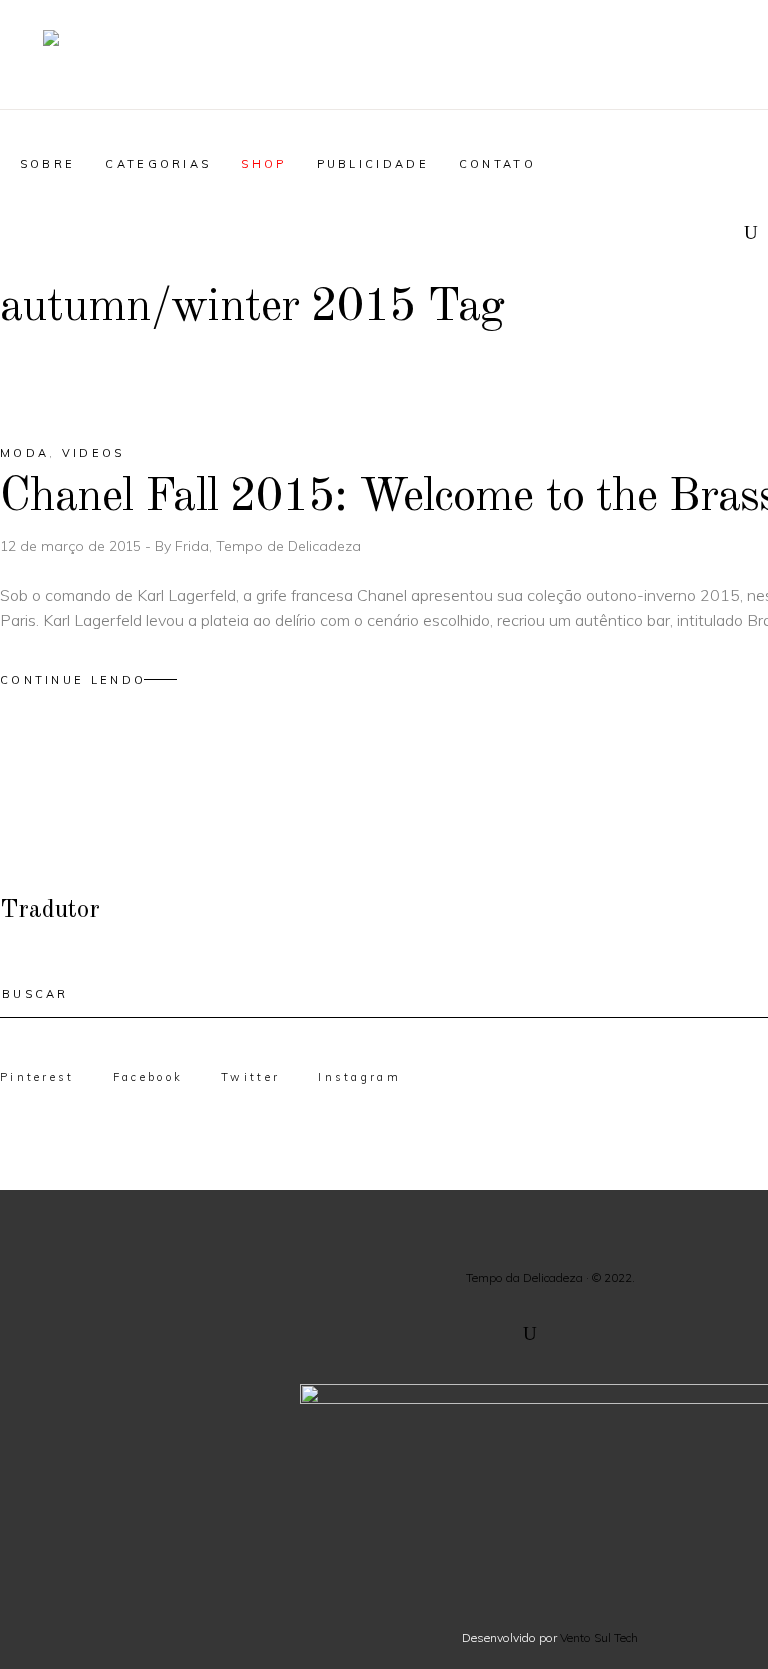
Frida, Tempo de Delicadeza (268, 546)
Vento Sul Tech (599, 1637)
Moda (24, 453)
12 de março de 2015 (72, 546)
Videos (93, 453)
